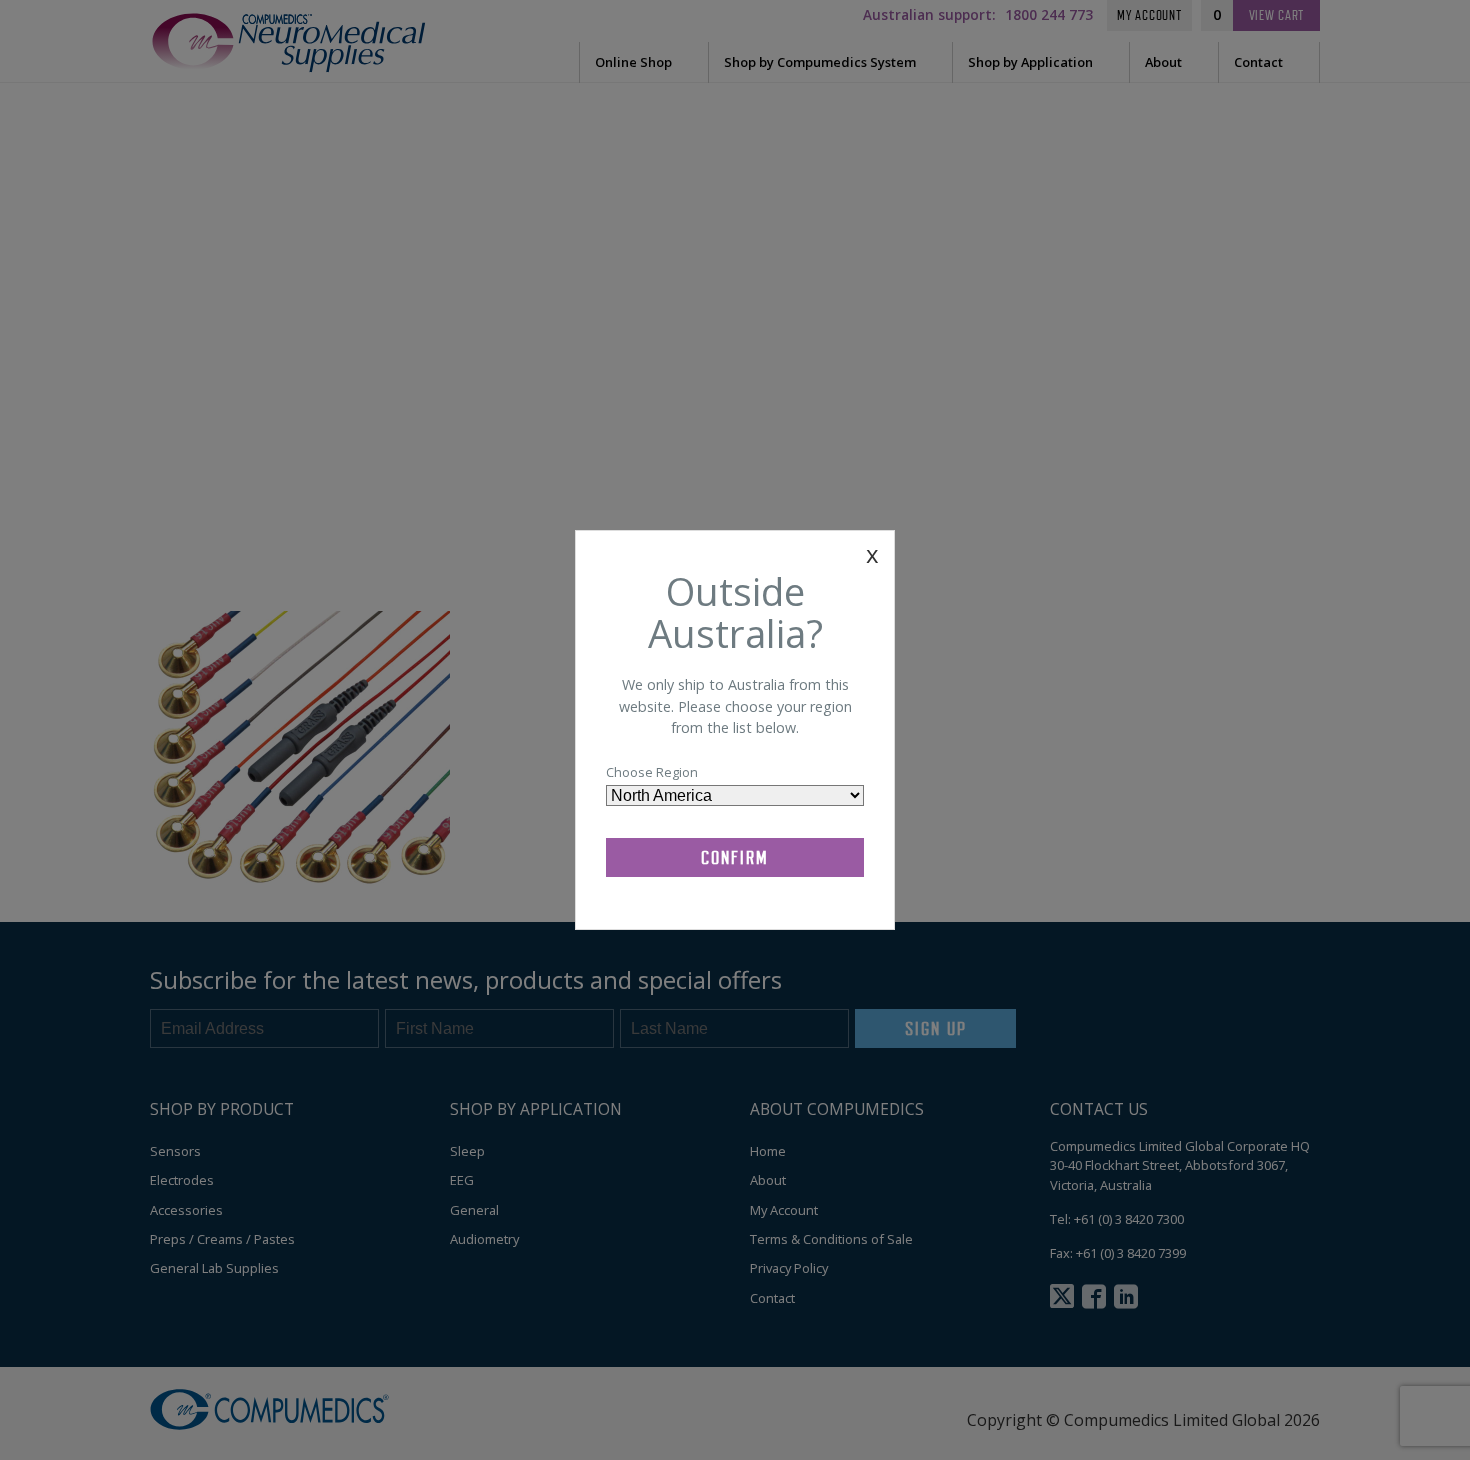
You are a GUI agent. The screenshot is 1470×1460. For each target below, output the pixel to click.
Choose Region (652, 772)
